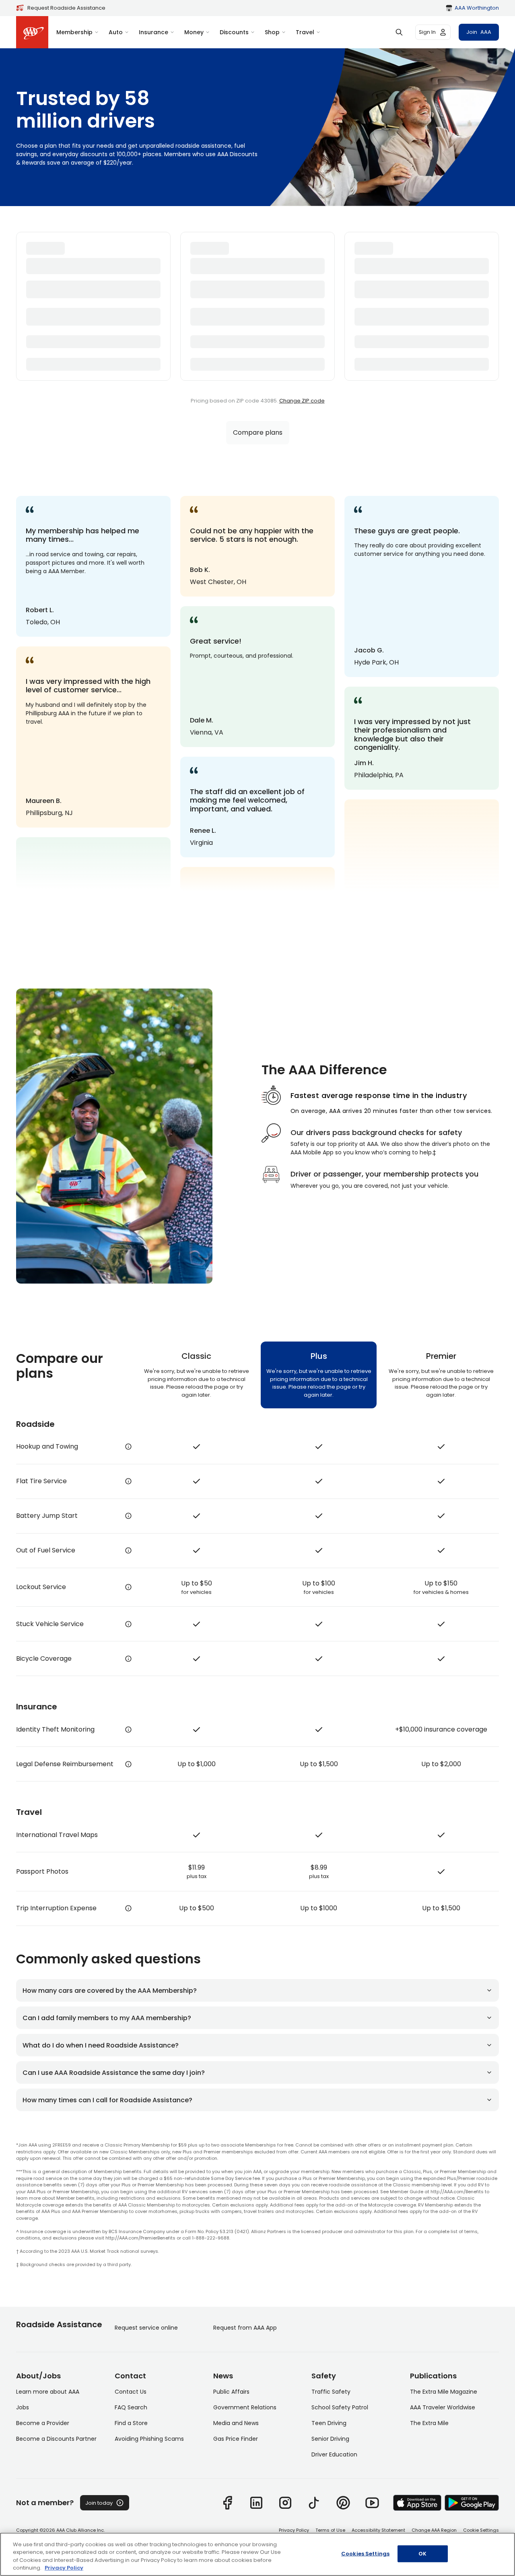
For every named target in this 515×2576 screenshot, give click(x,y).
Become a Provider (43, 2423)
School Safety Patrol (340, 2407)
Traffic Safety (331, 2392)
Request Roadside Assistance (66, 8)
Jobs (23, 2407)
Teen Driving (329, 2423)
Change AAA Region (434, 2530)
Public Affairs (231, 2392)
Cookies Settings (365, 2554)
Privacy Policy (294, 2530)
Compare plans (258, 432)
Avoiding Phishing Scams (149, 2439)
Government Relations (245, 2407)
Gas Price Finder (236, 2439)
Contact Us (131, 2392)
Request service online (146, 2328)
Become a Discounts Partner (56, 2439)
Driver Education (334, 2454)
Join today (99, 2503)
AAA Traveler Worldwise (443, 2407)
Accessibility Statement (378, 2530)
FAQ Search (131, 2407)
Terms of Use (330, 2530)
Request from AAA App (245, 2328)
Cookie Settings (481, 2530)
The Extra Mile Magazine (444, 2392)
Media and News (236, 2423)
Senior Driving (330, 2439)
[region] (257, 2554)
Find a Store (131, 2423)
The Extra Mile (429, 2423)
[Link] (227, 2503)
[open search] (399, 32)
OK (422, 2554)
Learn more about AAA (48, 2392)
